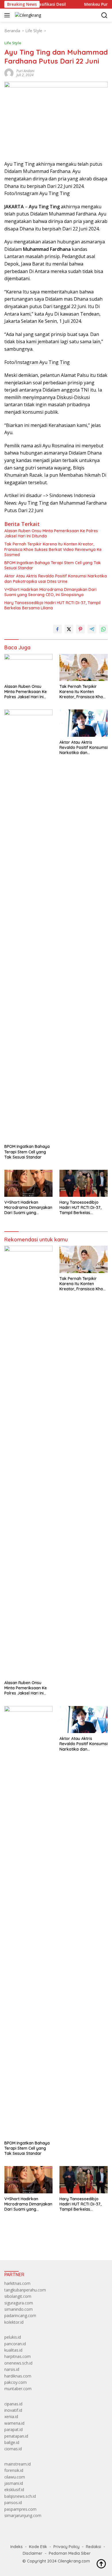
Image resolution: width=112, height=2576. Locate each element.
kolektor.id (14, 2322)
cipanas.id (13, 2404)
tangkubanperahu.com (25, 2290)
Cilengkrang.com (74, 2561)
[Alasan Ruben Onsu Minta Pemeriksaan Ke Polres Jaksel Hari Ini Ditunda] (28, 667)
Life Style (13, 43)
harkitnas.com (17, 2283)
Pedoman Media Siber (70, 2553)
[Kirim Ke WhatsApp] (103, 629)
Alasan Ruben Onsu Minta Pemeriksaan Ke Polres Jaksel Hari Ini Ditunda (51, 533)
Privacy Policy (66, 2547)
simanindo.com (19, 2309)
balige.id (12, 2442)
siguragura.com (19, 2303)
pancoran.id (15, 2344)
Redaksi (93, 2547)
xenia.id (11, 2416)
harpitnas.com (18, 2356)
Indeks (17, 2547)
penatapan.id (16, 2436)
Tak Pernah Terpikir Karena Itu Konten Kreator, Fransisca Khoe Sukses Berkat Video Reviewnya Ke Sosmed (53, 549)
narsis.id (12, 2369)
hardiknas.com (18, 2376)
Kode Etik (38, 2547)
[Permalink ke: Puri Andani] (9, 73)
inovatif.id (13, 2410)
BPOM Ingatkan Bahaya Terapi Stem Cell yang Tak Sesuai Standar (53, 565)
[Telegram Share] (92, 629)
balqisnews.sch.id (20, 2496)
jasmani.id (14, 2483)
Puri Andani (25, 71)
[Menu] (8, 15)
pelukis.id (13, 2337)
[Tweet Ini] (69, 629)
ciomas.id (13, 2449)
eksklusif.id (14, 2490)
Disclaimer (33, 2553)
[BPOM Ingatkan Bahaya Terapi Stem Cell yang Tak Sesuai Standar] (28, 925)
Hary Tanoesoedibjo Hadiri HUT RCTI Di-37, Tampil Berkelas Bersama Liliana (52, 605)
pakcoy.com (16, 2382)
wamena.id (14, 2423)
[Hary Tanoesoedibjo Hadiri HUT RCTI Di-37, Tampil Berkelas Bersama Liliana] (84, 1183)
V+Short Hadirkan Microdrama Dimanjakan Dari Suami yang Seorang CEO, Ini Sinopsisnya (50, 592)
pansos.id (13, 2502)
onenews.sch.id (18, 2363)
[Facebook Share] (57, 629)
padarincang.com (20, 2315)
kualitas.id (13, 2350)
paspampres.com (20, 2509)
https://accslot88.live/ (24, 2242)
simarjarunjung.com (23, 2515)
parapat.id (13, 2429)
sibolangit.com (18, 2296)
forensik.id (14, 2470)
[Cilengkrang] (27, 15)
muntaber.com (18, 2389)
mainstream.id (18, 2464)
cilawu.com (15, 2477)
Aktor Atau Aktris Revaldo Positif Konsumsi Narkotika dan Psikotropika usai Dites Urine (56, 579)
